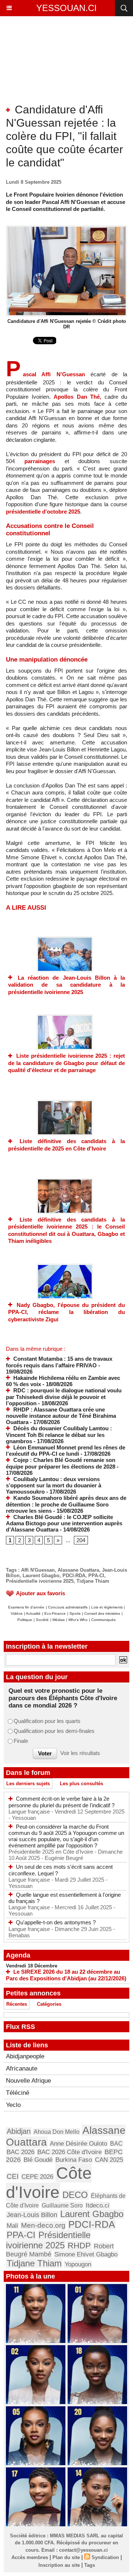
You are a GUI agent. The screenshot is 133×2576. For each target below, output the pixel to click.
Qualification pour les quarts (47, 1721)
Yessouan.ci (66, 8)
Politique (25, 1620)
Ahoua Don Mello (57, 2132)
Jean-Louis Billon (32, 2215)
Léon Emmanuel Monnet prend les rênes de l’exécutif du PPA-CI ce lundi (66, 1451)
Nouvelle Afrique (28, 2081)
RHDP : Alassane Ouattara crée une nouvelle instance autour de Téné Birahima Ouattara (61, 1416)
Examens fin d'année (26, 1607)
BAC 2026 (21, 2152)
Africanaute (22, 2068)
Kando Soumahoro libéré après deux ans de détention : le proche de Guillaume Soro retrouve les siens (66, 1504)
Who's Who (78, 1620)
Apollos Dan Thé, (77, 397)
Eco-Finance (55, 1613)
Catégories (49, 2004)
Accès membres (30, 2557)
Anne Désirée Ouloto (79, 2144)
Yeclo (13, 2105)
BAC (116, 2143)
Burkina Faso (74, 2160)
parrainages (40, 461)
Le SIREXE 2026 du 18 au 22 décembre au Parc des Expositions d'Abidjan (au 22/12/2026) (66, 1975)
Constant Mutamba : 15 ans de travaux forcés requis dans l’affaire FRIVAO (59, 1362)
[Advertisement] (61, 66)
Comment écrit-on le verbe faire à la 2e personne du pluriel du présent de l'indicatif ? (62, 1802)
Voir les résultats (80, 1753)
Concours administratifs (68, 1607)
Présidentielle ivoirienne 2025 (40, 1581)
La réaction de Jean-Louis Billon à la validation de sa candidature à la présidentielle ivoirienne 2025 (66, 985)
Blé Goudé (38, 2160)
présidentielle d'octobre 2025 (43, 512)
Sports (75, 1613)
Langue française (30, 1812)
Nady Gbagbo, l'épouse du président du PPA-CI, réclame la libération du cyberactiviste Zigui (66, 1312)
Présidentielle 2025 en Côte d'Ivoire (52, 1852)
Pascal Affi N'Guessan (45, 374)
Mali (12, 2226)
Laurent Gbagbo (41, 1576)
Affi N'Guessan (38, 1570)
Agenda (18, 1955)
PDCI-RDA (74, 1576)
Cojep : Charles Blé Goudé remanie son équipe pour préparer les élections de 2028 (61, 1463)
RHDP (79, 2246)
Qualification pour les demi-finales (54, 1731)
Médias (59, 1620)
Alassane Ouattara (78, 1570)
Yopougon (78, 2264)
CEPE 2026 (37, 2177)
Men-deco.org (43, 2225)
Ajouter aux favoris (40, 1593)
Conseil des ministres (102, 1613)
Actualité (33, 1613)
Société (42, 1620)
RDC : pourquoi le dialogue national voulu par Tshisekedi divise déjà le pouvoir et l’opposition (64, 1397)
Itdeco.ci (98, 2205)
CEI (13, 2176)
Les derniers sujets (28, 1784)
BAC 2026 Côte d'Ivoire (69, 2152)
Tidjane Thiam (93, 1581)
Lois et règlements (108, 1607)
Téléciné (18, 2093)
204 (81, 1540)
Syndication (105, 2557)
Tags (90, 2565)
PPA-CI (96, 1576)
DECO (75, 2195)
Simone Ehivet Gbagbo (86, 2254)
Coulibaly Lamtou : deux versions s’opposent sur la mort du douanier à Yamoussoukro (54, 1486)
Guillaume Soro (62, 2205)
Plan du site (66, 2557)
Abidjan (19, 2131)
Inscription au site (59, 2565)
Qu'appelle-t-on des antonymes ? (56, 1922)
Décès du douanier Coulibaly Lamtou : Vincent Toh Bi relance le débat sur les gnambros (59, 1435)
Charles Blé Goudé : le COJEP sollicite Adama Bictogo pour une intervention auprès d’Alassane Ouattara (64, 1523)
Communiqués (103, 1620)
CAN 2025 (109, 2160)
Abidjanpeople (25, 2056)
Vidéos (17, 1613)
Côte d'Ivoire (49, 2183)
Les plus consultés (81, 1784)
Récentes (17, 2004)
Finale (21, 1741)
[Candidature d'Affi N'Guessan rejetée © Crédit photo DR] (66, 228)
